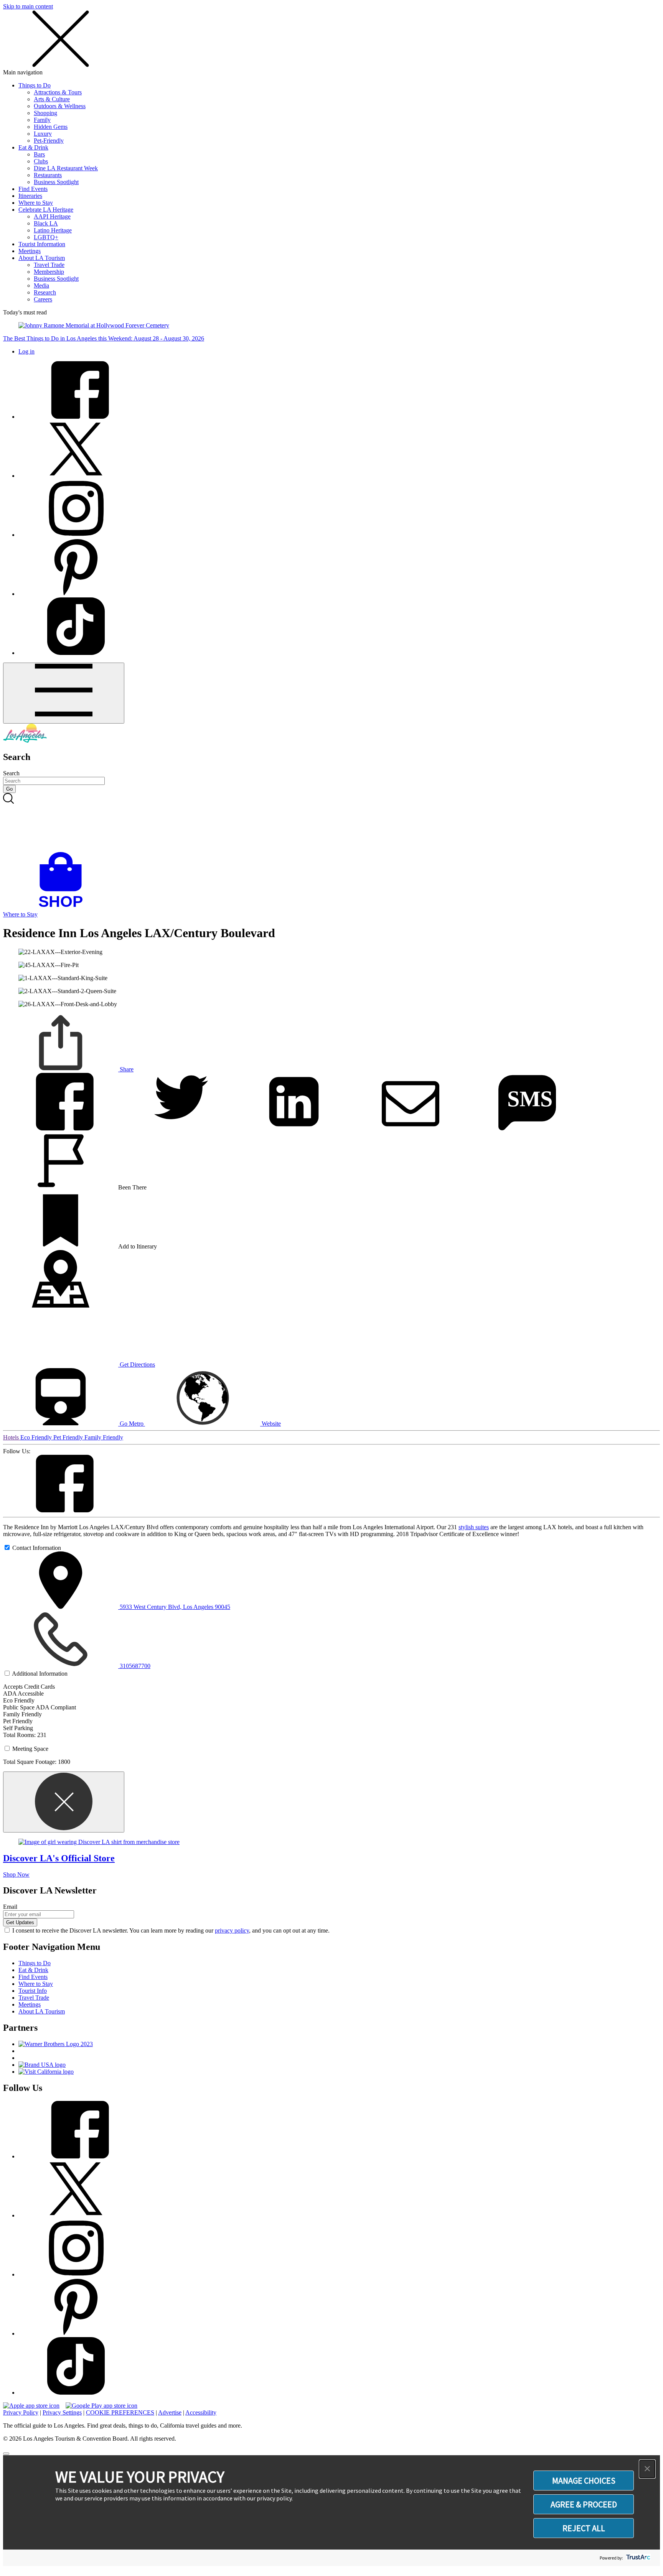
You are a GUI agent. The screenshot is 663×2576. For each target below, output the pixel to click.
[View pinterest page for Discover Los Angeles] (76, 594)
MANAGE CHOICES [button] (584, 2481)
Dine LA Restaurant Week (66, 168)
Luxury (43, 134)
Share (126, 1069)
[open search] (331, 822)
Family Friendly (104, 1437)
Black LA (46, 223)
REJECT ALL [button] (584, 2528)
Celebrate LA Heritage (46, 210)
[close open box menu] (61, 65)
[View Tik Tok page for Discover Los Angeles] (76, 653)
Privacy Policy (21, 2412)
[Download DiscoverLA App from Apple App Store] (31, 2406)
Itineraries (30, 196)
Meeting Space (30, 1749)
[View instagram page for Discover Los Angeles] (76, 535)
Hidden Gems (51, 127)
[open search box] (331, 822)
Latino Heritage (53, 230)
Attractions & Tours (58, 92)
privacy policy (232, 1930)
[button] (647, 2469)
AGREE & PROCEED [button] (584, 2504)
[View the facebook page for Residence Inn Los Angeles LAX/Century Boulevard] (61, 1510)
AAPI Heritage (52, 216)
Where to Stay (36, 203)
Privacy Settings (62, 2412)
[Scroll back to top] (6, 2454)
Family (42, 120)
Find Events (33, 189)
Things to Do (35, 85)
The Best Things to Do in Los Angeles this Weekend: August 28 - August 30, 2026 (104, 338)
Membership (49, 272)
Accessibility (201, 2412)
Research (45, 292)
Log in (26, 351)
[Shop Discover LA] (64, 907)
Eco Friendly (37, 1437)
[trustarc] (637, 2558)
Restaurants (48, 175)
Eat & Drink (33, 147)
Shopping (45, 113)
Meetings (30, 251)
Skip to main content (28, 6)
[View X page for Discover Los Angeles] (76, 476)
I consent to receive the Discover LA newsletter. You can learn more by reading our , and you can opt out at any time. (171, 1930)
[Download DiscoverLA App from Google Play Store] (101, 2406)
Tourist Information (42, 244)
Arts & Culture (52, 99)
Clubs (41, 161)
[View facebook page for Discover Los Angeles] (76, 417)
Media (41, 285)
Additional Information (40, 1674)
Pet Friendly (69, 1437)
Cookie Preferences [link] (120, 2412)
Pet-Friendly (49, 141)
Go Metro (132, 1424)
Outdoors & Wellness (60, 106)
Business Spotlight (56, 182)
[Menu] (64, 693)
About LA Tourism (42, 258)
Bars (39, 154)
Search (11, 773)
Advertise (170, 2412)
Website (270, 1424)
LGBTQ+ (46, 237)
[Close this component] (64, 1802)
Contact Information (37, 1548)
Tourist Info (33, 1991)
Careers (43, 299)
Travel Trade (49, 265)
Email (10, 1907)
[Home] (25, 741)
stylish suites (474, 1527)
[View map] (61, 1305)
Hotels (12, 1437)
